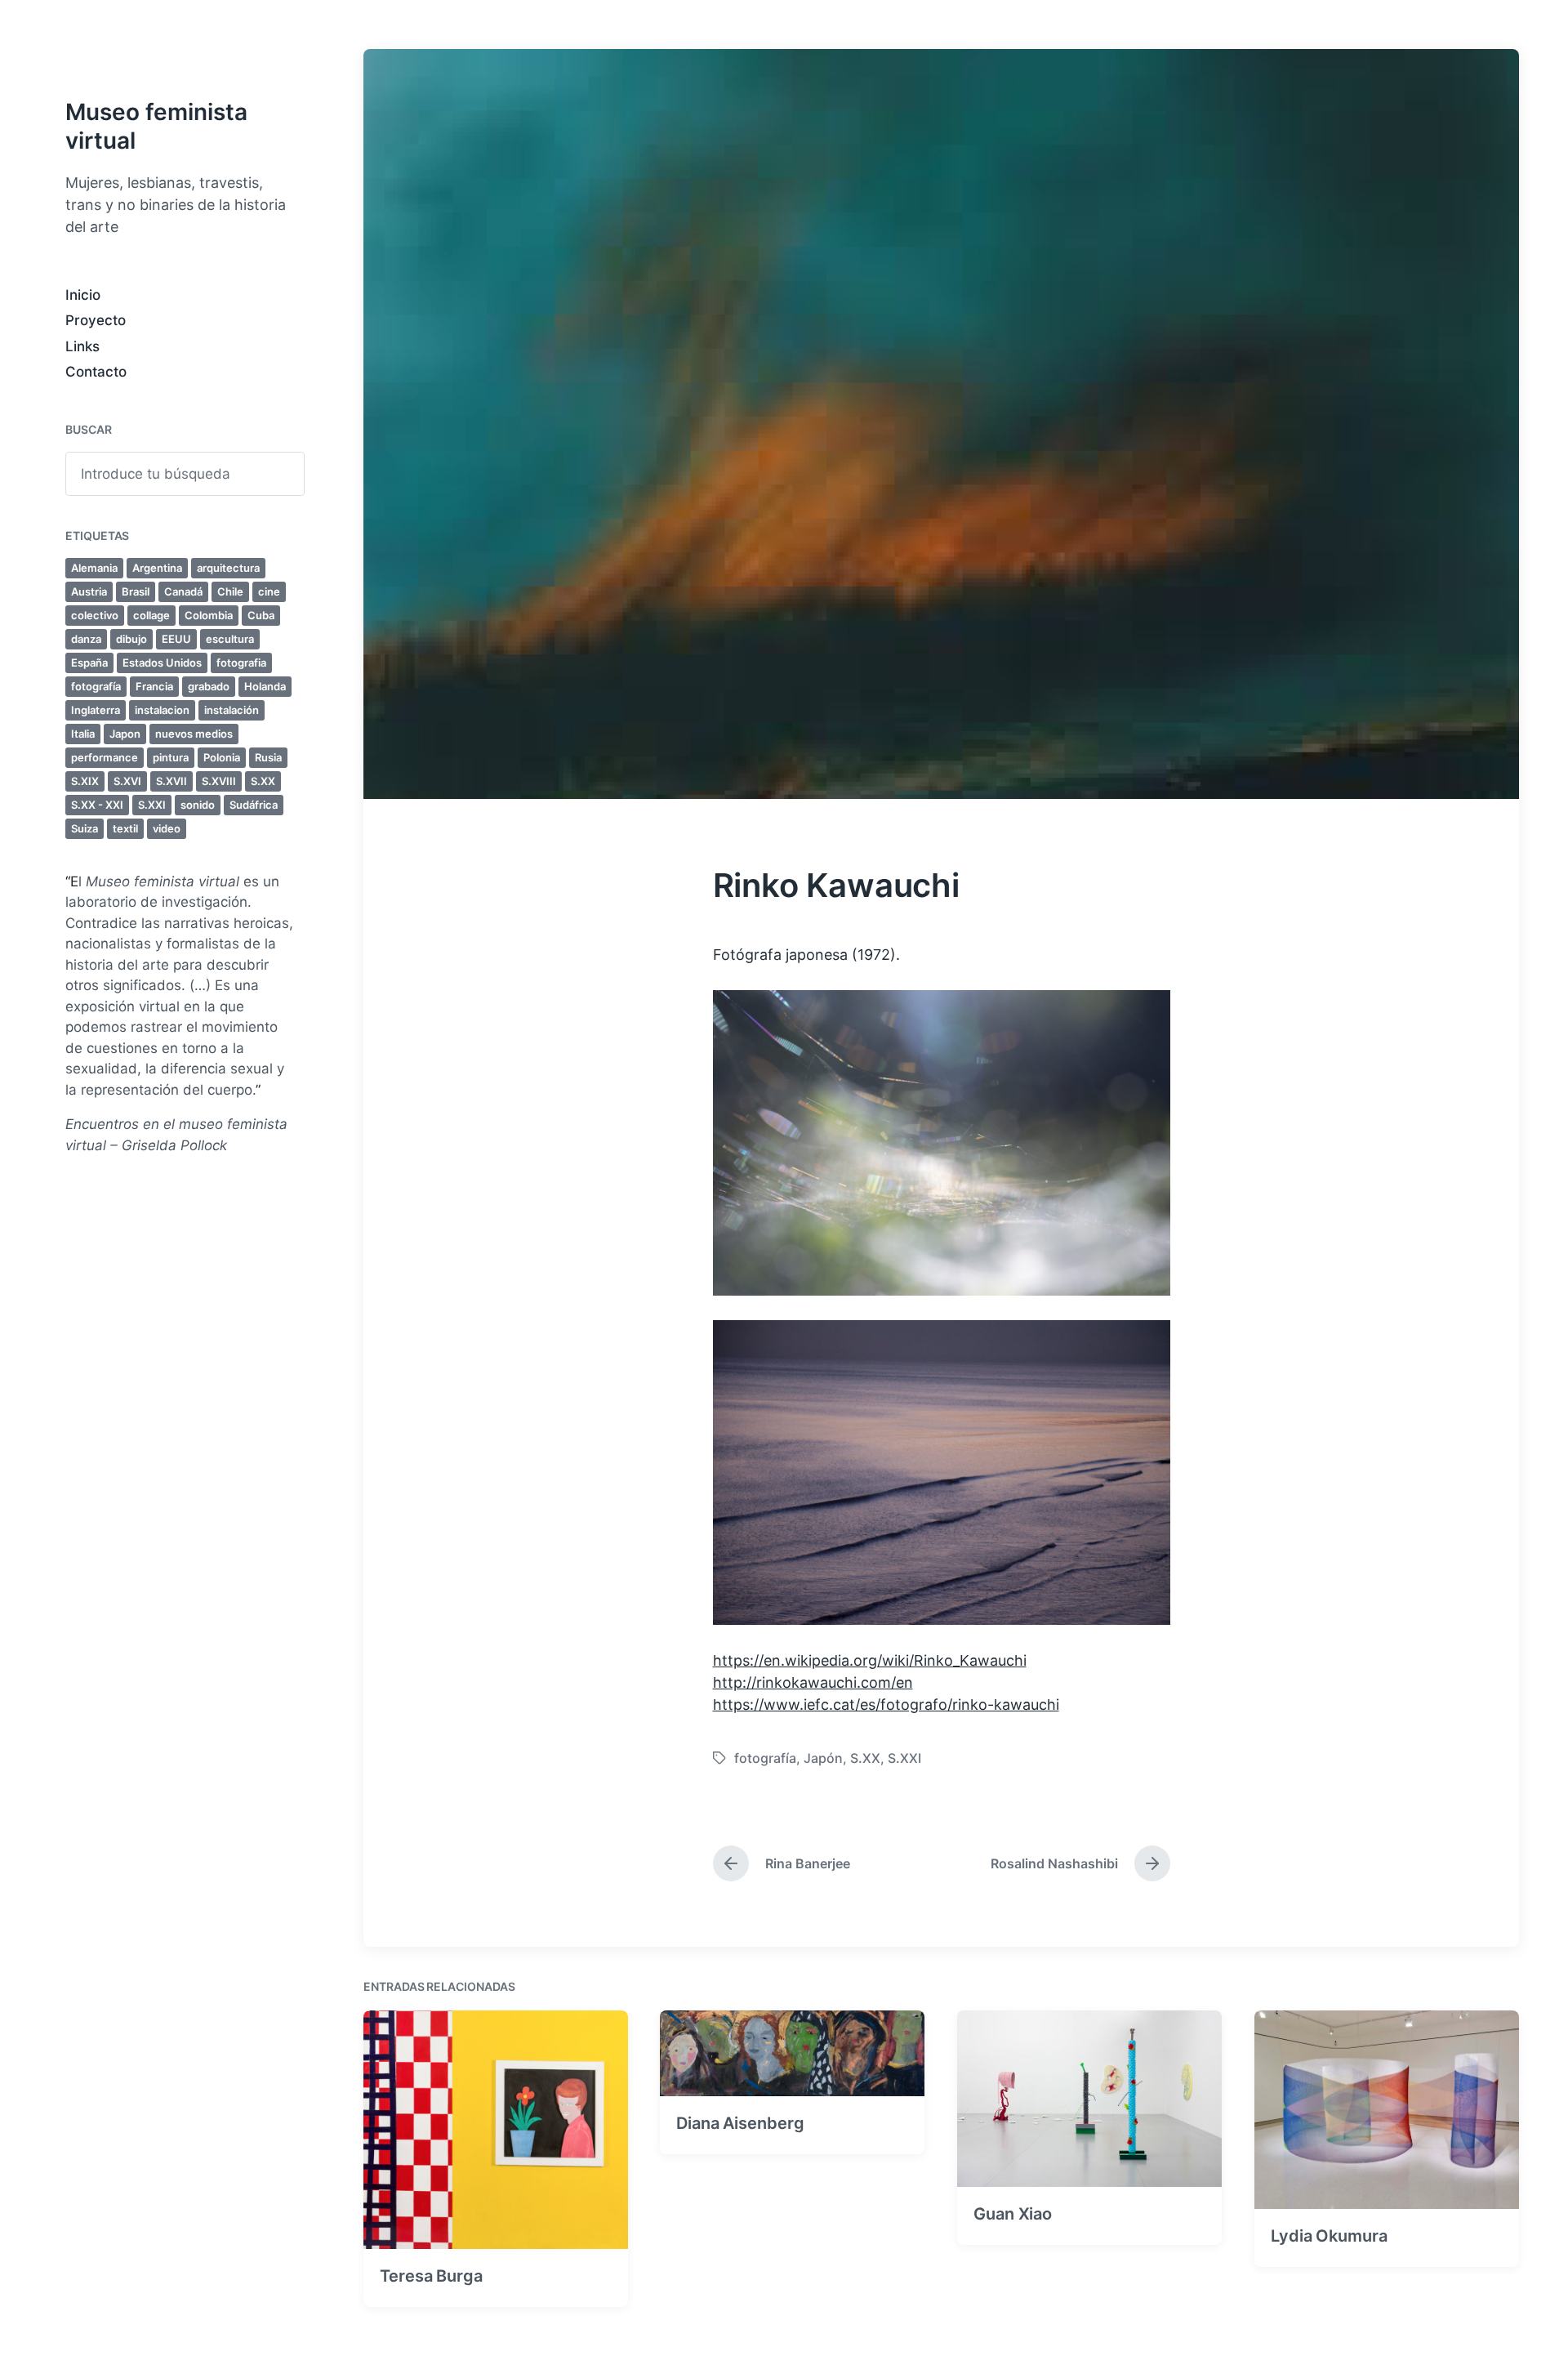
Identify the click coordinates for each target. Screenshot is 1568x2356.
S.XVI (127, 781)
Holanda (265, 686)
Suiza (85, 828)
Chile (230, 591)
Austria (89, 591)
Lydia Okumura (1329, 2236)
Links (82, 346)
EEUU (176, 639)
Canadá (183, 591)
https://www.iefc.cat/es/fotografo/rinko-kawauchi (886, 1705)
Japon (125, 734)
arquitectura (228, 568)
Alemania (94, 568)
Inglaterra (96, 710)
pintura (171, 757)
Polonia (222, 757)
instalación (232, 710)
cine (269, 591)
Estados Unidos (162, 663)
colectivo (95, 615)
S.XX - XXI (97, 805)
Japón (823, 1758)
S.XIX (85, 781)
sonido (198, 805)
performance (105, 757)
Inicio (83, 295)
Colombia (209, 615)
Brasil (136, 591)
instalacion (162, 710)
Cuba (261, 615)
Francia (154, 686)
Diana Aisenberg (740, 2123)
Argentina (157, 568)
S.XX (263, 781)
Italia (83, 734)
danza (86, 639)
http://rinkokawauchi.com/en (813, 1682)
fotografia (241, 663)
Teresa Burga (431, 2276)
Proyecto (96, 320)
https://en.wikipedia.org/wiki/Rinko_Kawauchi (870, 1660)
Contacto (96, 372)
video (167, 828)
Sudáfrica (254, 805)
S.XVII (171, 781)
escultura (230, 639)
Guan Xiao (1013, 2214)
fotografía (96, 686)
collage (151, 615)
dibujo (131, 639)
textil (125, 828)
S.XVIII (219, 781)
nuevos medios (194, 734)
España (89, 663)
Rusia (268, 757)
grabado (209, 686)
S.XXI (152, 805)
